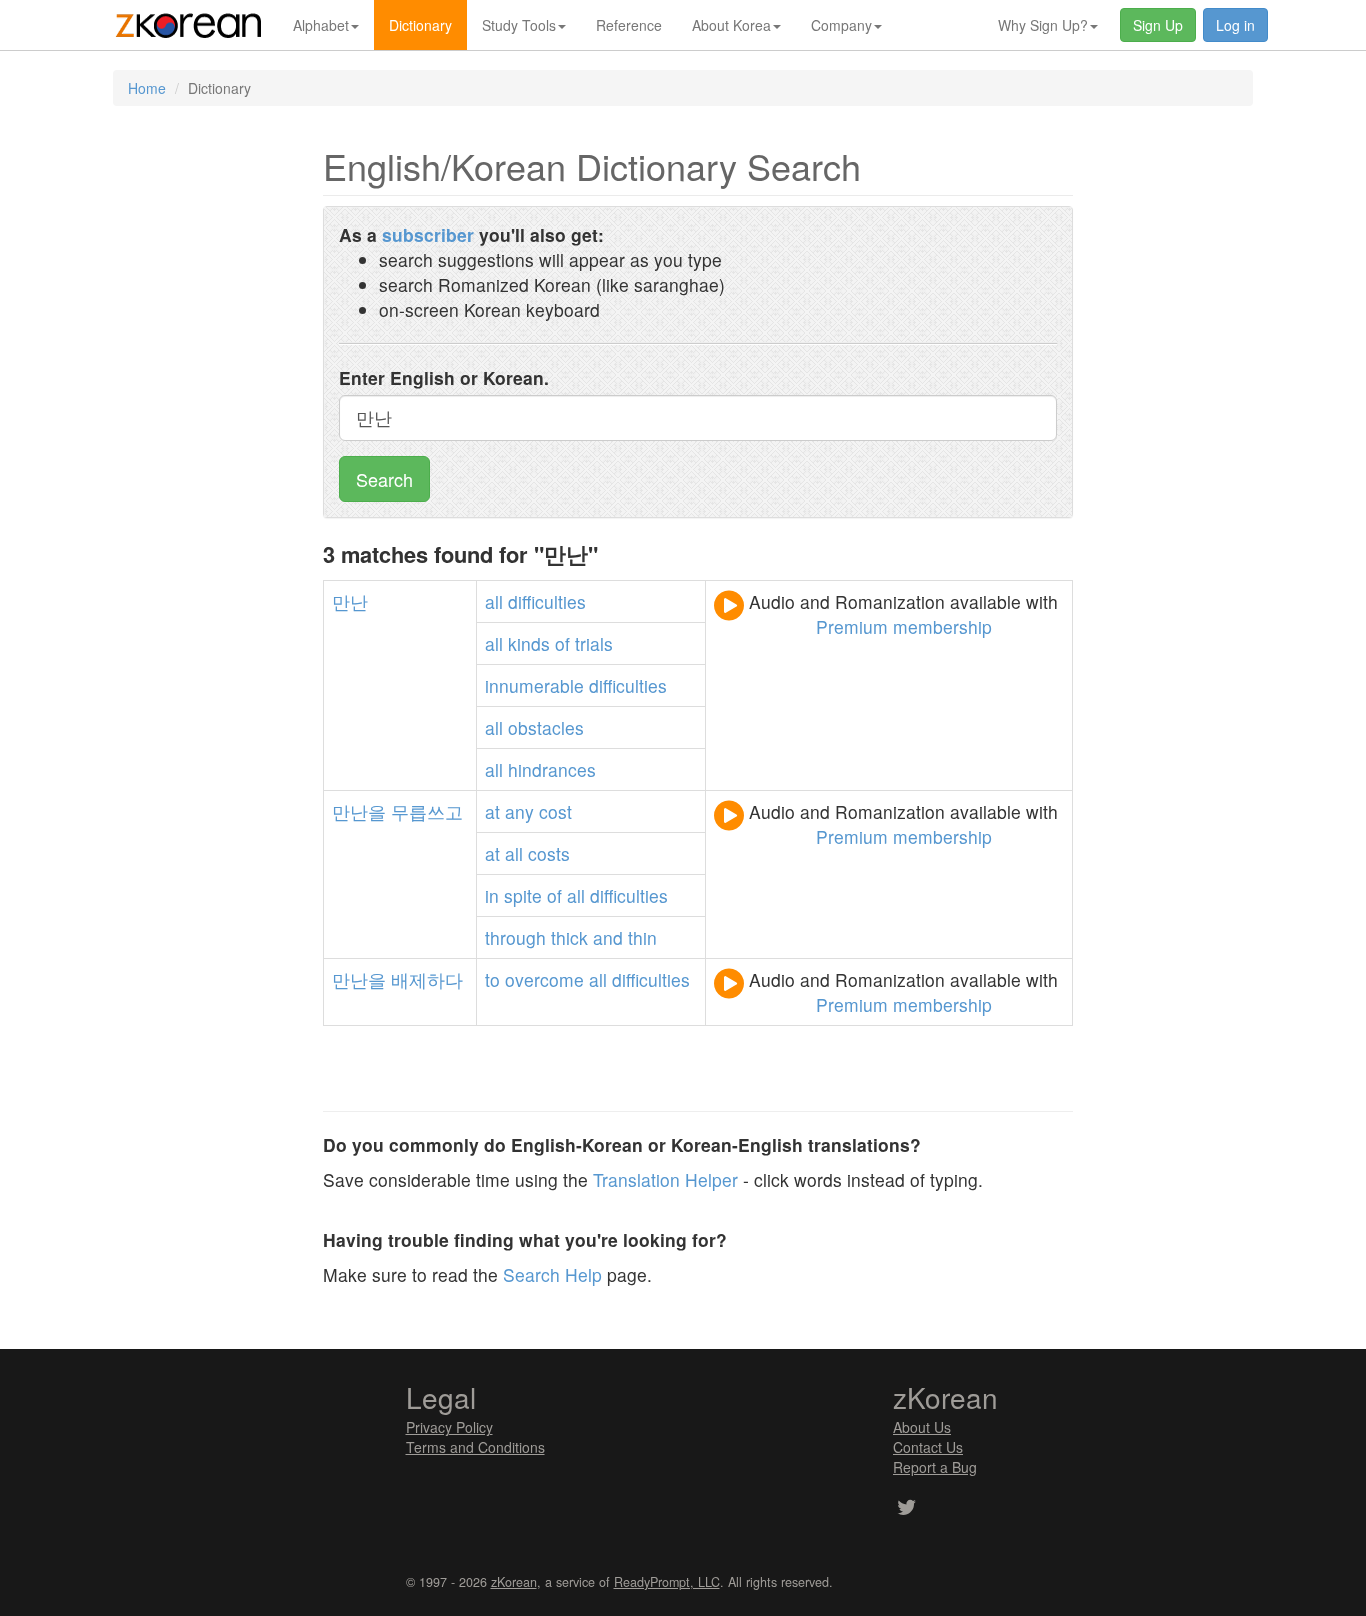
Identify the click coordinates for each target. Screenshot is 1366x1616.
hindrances (552, 769)
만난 (350, 601)
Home (147, 88)
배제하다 (427, 979)
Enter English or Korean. (444, 377)
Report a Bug (935, 1467)
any (519, 811)
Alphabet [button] (321, 25)
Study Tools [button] (519, 25)
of (562, 643)
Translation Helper (665, 1179)
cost (555, 811)
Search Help (552, 1274)
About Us (922, 1427)
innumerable (534, 685)
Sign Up (1158, 25)
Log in (1235, 25)
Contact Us (928, 1447)
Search (384, 479)
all (494, 601)
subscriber (428, 234)
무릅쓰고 (427, 811)
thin (642, 937)
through (515, 937)
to (492, 979)
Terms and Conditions (475, 1447)
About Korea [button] (731, 25)
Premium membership (904, 626)
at (492, 811)
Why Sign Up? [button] (1043, 25)
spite (523, 895)
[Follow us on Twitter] (906, 1509)
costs (549, 853)
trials (594, 643)
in (492, 895)
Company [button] (841, 25)
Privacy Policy (449, 1427)
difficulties (547, 601)
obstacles (546, 727)
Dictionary (420, 25)
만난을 (359, 811)
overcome (544, 979)
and (608, 937)
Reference (629, 25)
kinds (529, 643)
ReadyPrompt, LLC (667, 1582)
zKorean (514, 1582)
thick (569, 937)
